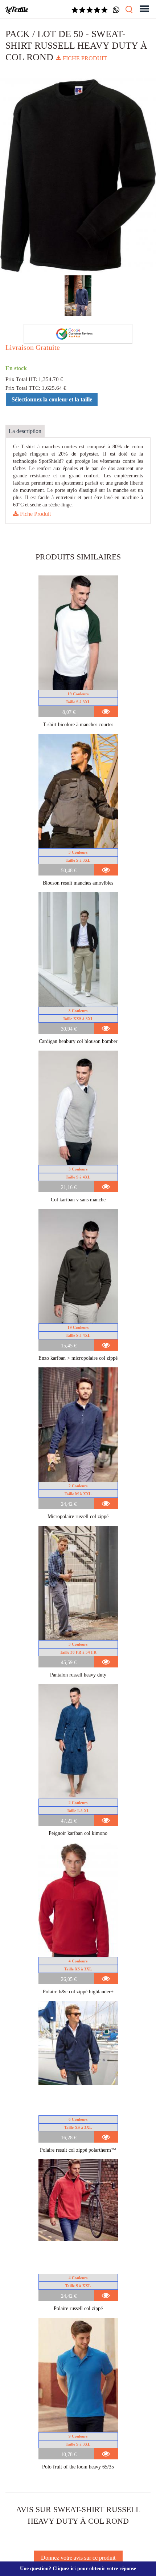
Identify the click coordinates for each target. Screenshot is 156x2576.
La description (25, 431)
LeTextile (17, 9)
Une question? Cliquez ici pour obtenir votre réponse (78, 2569)
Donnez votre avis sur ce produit (78, 2558)
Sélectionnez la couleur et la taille (52, 399)
